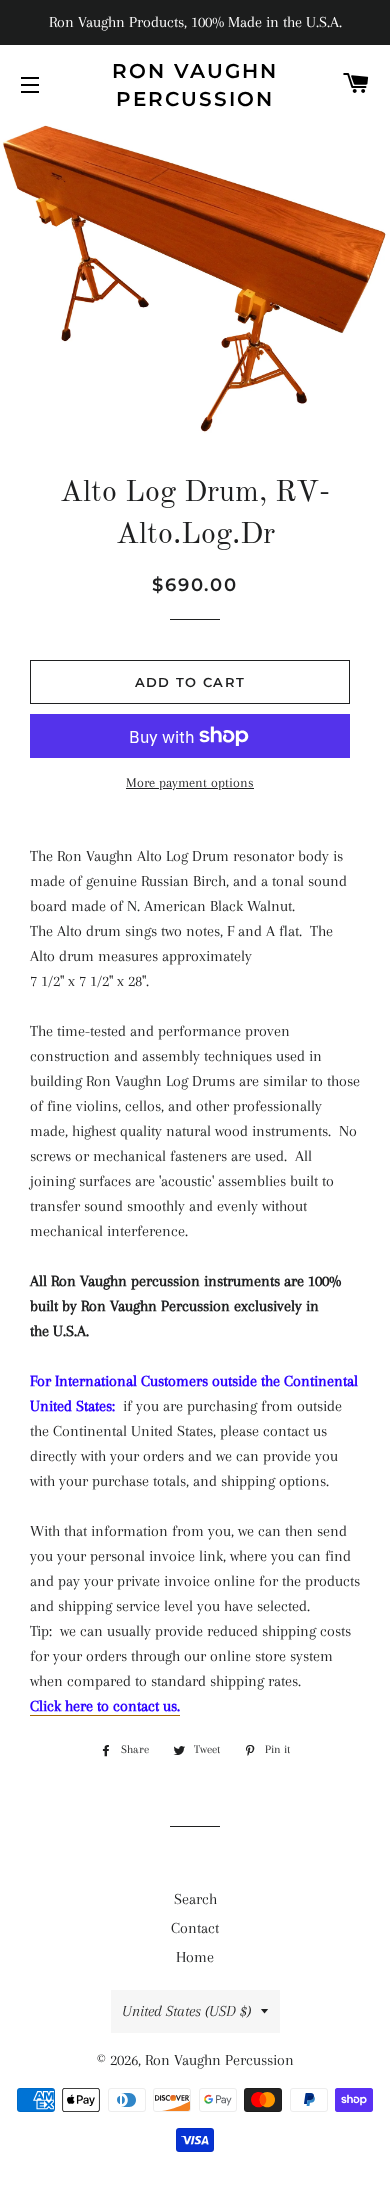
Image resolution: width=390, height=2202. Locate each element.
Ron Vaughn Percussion (195, 85)
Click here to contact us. (105, 1706)
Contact (195, 1928)
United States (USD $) (186, 2011)
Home (195, 1957)
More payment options (190, 782)
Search (195, 1899)
